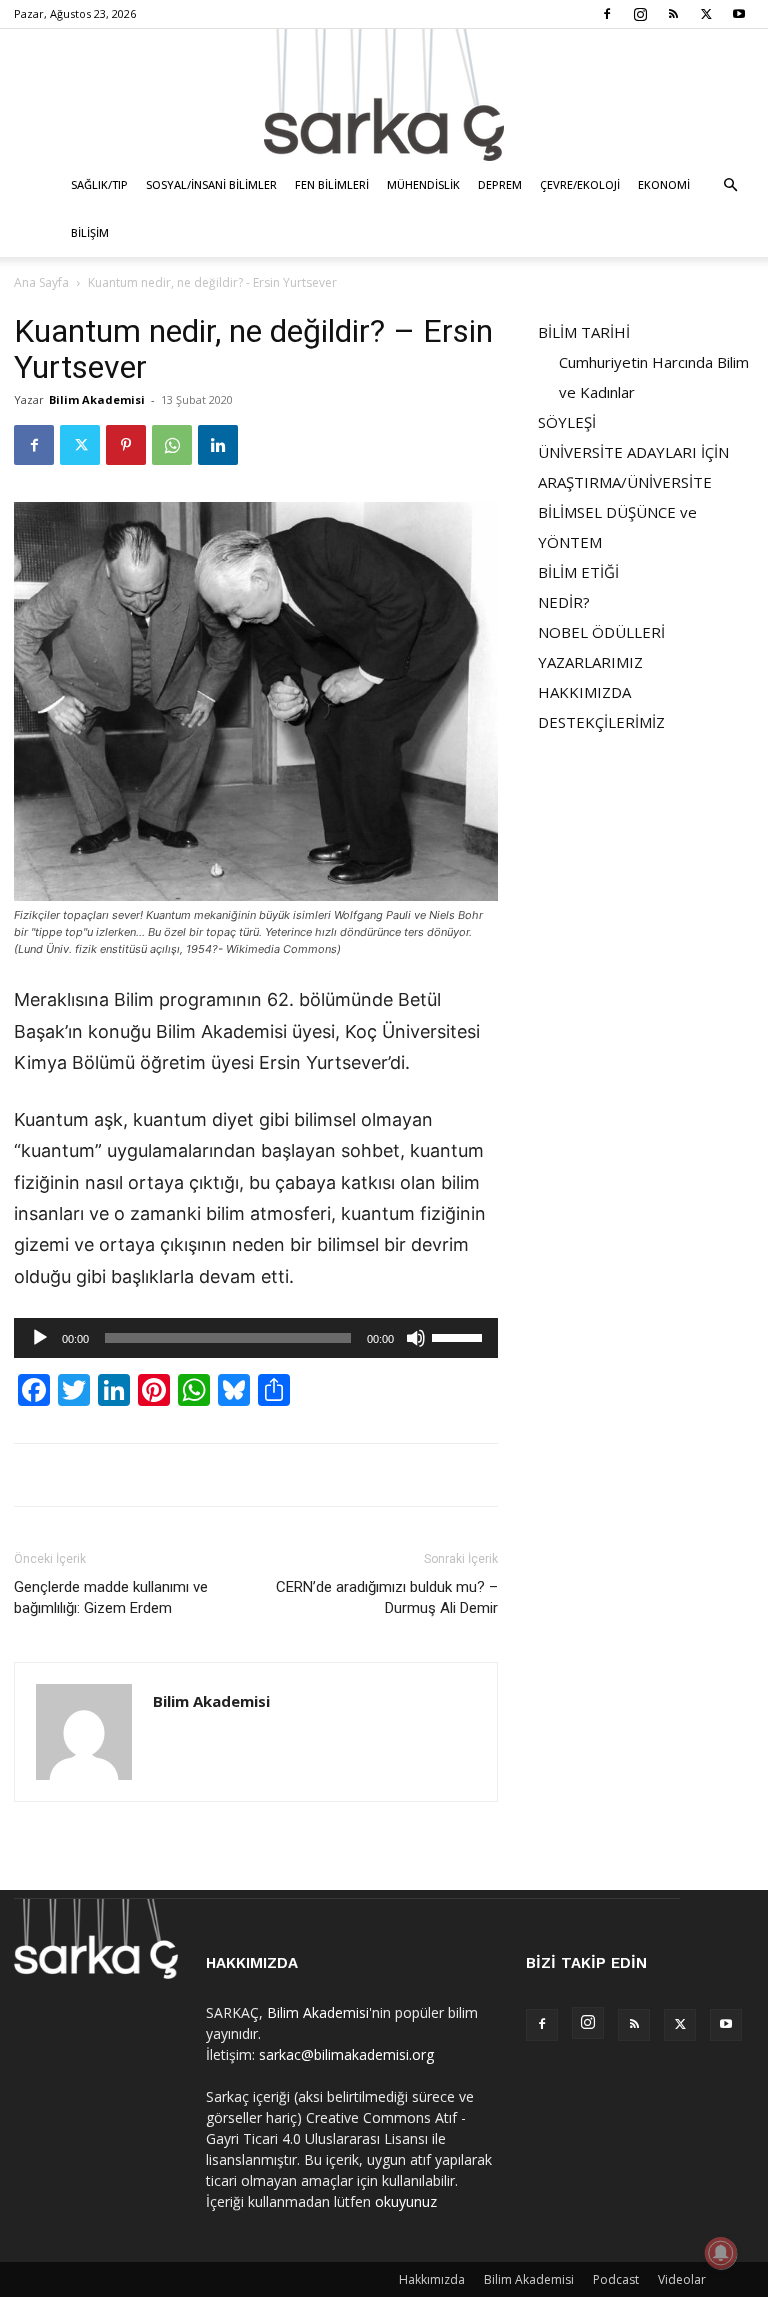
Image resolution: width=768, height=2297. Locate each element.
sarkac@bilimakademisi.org (346, 2054)
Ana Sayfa (41, 282)
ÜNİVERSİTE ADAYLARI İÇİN (633, 452)
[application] (256, 1338)
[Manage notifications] (721, 2253)
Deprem (500, 184)
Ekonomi (664, 184)
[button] (730, 185)
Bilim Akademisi (97, 399)
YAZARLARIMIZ (590, 662)
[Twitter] (706, 14)
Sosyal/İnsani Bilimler (211, 184)
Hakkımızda (432, 2279)
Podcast (616, 2279)
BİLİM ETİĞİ (578, 572)
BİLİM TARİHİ (584, 332)
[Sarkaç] (384, 95)
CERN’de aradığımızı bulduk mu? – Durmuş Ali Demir (387, 1597)
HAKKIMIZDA (584, 692)
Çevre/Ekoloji (580, 184)
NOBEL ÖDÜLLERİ (601, 632)
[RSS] (673, 14)
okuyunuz (406, 2201)
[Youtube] (739, 14)
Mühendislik (423, 184)
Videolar (682, 2279)
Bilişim (90, 232)
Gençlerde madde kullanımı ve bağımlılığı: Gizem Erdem (111, 1597)
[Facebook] (607, 14)
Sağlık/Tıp (99, 184)
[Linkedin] (218, 445)
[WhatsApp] (172, 445)
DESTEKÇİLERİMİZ (601, 722)
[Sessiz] (416, 1338)
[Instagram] (640, 14)
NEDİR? (564, 602)
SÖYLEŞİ (567, 422)
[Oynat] (40, 1338)
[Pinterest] (126, 445)
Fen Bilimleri (332, 184)
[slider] (460, 1336)
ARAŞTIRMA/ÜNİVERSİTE (625, 482)
